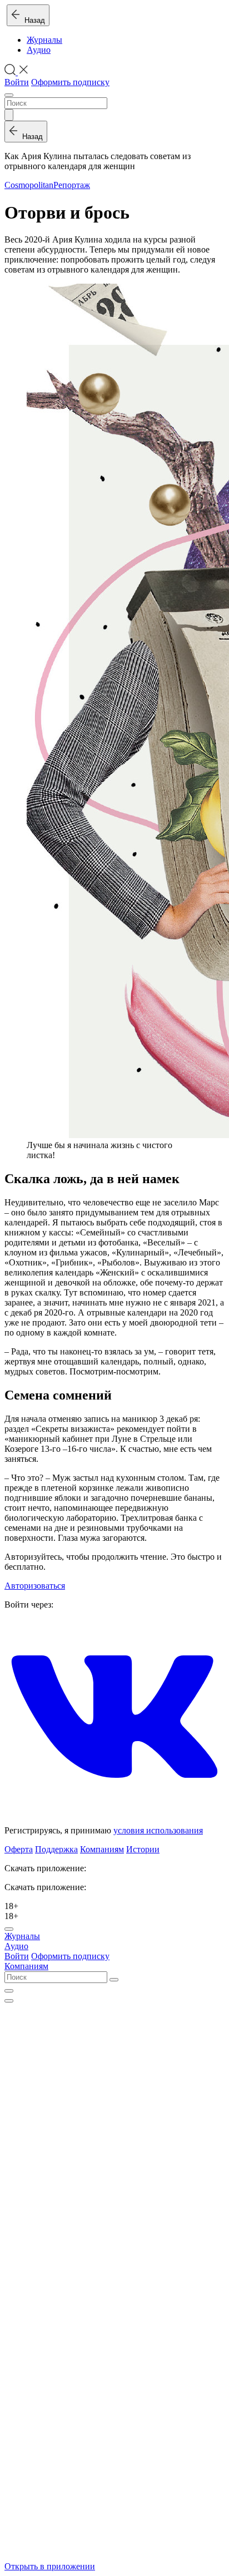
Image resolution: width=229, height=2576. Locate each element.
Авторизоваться (35, 1586)
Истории (143, 1849)
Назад (33, 20)
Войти (17, 82)
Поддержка (56, 1849)
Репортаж (72, 185)
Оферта (19, 1849)
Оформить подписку (70, 82)
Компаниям (102, 1849)
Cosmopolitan (29, 185)
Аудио (39, 50)
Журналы (44, 40)
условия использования (158, 1830)
